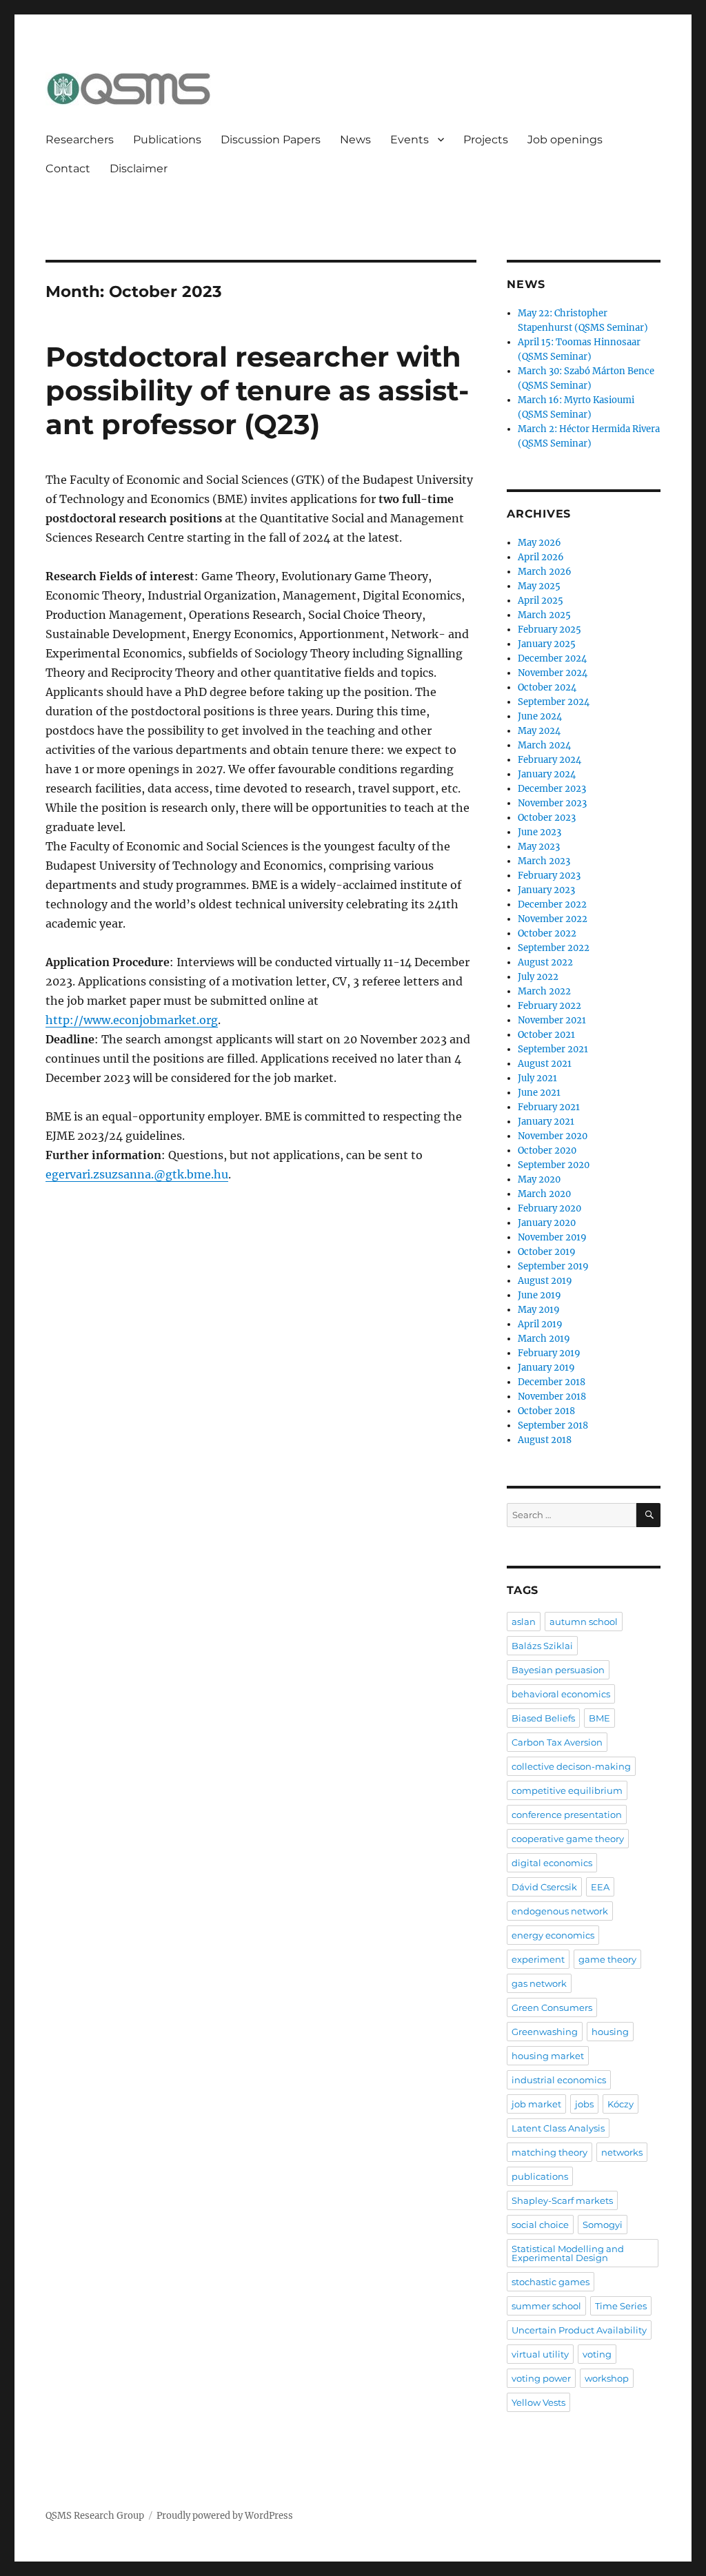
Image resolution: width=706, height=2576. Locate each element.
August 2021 (545, 1064)
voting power (541, 2378)
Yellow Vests (538, 2402)
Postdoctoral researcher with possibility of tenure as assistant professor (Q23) (257, 390)
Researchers (80, 140)
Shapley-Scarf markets (562, 2200)
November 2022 (553, 919)
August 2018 (545, 1440)
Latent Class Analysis (558, 2128)
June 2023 (539, 832)
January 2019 (546, 1368)
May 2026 (539, 543)
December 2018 (552, 1382)
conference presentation (567, 1815)
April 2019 (540, 1324)
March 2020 (544, 1194)
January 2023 (546, 890)
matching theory (549, 2152)
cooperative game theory (568, 1839)
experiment (538, 1959)
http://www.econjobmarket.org (132, 1020)
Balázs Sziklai (542, 1646)
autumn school (584, 1622)
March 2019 (544, 1339)
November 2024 (553, 673)
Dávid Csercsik (544, 1887)
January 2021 (546, 1122)
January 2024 (547, 774)
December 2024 (552, 658)
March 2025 (544, 615)
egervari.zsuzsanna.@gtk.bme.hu (137, 1174)
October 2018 (546, 1411)
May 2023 (539, 847)
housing (610, 2032)
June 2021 (539, 1093)
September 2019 (553, 1266)
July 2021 (537, 1078)
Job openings (565, 140)
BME (599, 1718)
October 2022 (547, 933)
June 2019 (539, 1295)
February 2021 (549, 1107)
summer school (546, 2306)
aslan (524, 1622)
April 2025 (541, 601)
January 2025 (547, 644)
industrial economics (559, 2080)
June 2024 (540, 716)
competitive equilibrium (567, 1790)
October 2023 (547, 818)
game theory (607, 1959)
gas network (539, 1983)
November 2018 (552, 1397)
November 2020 (553, 1136)
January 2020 (547, 1223)
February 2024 (549, 760)
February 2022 (549, 1006)
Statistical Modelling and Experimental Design (568, 2253)
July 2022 (538, 977)
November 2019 (552, 1237)
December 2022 (552, 904)
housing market (548, 2056)
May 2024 (539, 731)
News (355, 140)
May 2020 (539, 1179)
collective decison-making (571, 1766)
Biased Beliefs (543, 1718)
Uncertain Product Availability (579, 2330)
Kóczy (621, 2104)
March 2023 (544, 861)
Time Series (621, 2306)
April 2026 (541, 557)
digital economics (552, 1863)
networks (622, 2152)
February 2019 (549, 1353)
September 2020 (554, 1165)
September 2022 (554, 948)
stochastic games (551, 2282)
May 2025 (539, 586)
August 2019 (545, 1281)
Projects (486, 140)
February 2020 (549, 1208)
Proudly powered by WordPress (225, 2516)
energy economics (553, 1935)
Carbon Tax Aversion (557, 1742)
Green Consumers (552, 2007)
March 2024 (544, 745)
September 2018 (553, 1425)
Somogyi (603, 2225)
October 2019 (547, 1252)
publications (540, 2176)
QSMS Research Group (95, 2516)
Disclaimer (139, 168)
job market (536, 2104)
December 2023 (552, 789)
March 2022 (544, 991)
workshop (607, 2378)
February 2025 (549, 630)
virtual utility (540, 2354)
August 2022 (545, 962)
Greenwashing (545, 2032)
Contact (68, 168)
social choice (540, 2225)
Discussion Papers (271, 140)
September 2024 (554, 702)
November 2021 (552, 1020)
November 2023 (552, 803)
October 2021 (546, 1035)
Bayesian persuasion (558, 1670)
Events (410, 140)
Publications (167, 140)
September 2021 (553, 1049)
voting (597, 2354)
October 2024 (547, 687)
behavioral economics (561, 1694)
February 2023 (549, 876)
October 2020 (547, 1151)
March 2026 (545, 572)
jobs (584, 2104)
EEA (600, 1887)
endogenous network (560, 1911)
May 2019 (539, 1310)
